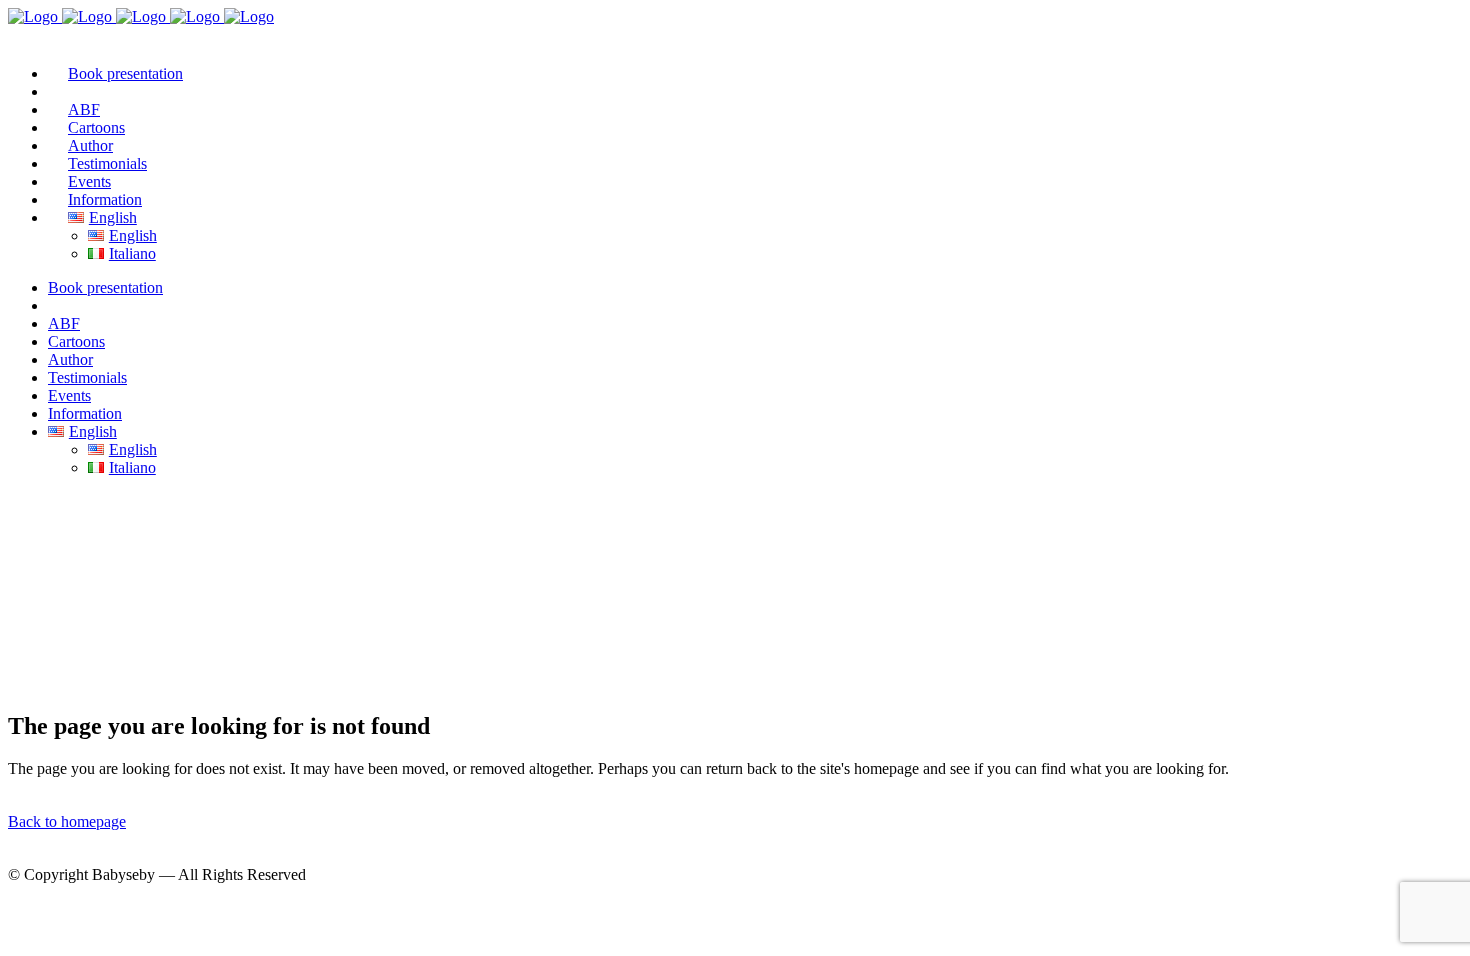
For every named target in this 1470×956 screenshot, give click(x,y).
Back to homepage (67, 821)
